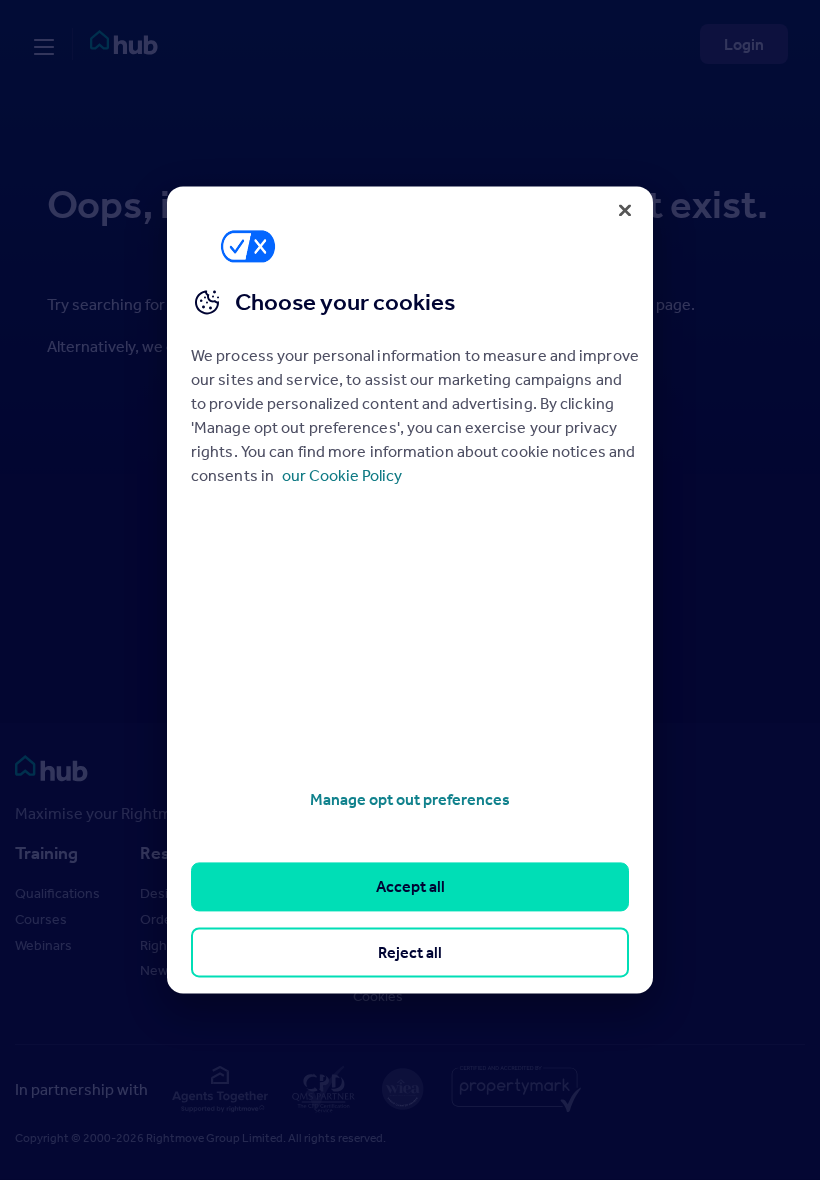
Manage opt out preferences (410, 799)
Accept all (410, 887)
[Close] (625, 210)
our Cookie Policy (342, 475)
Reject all (410, 952)
